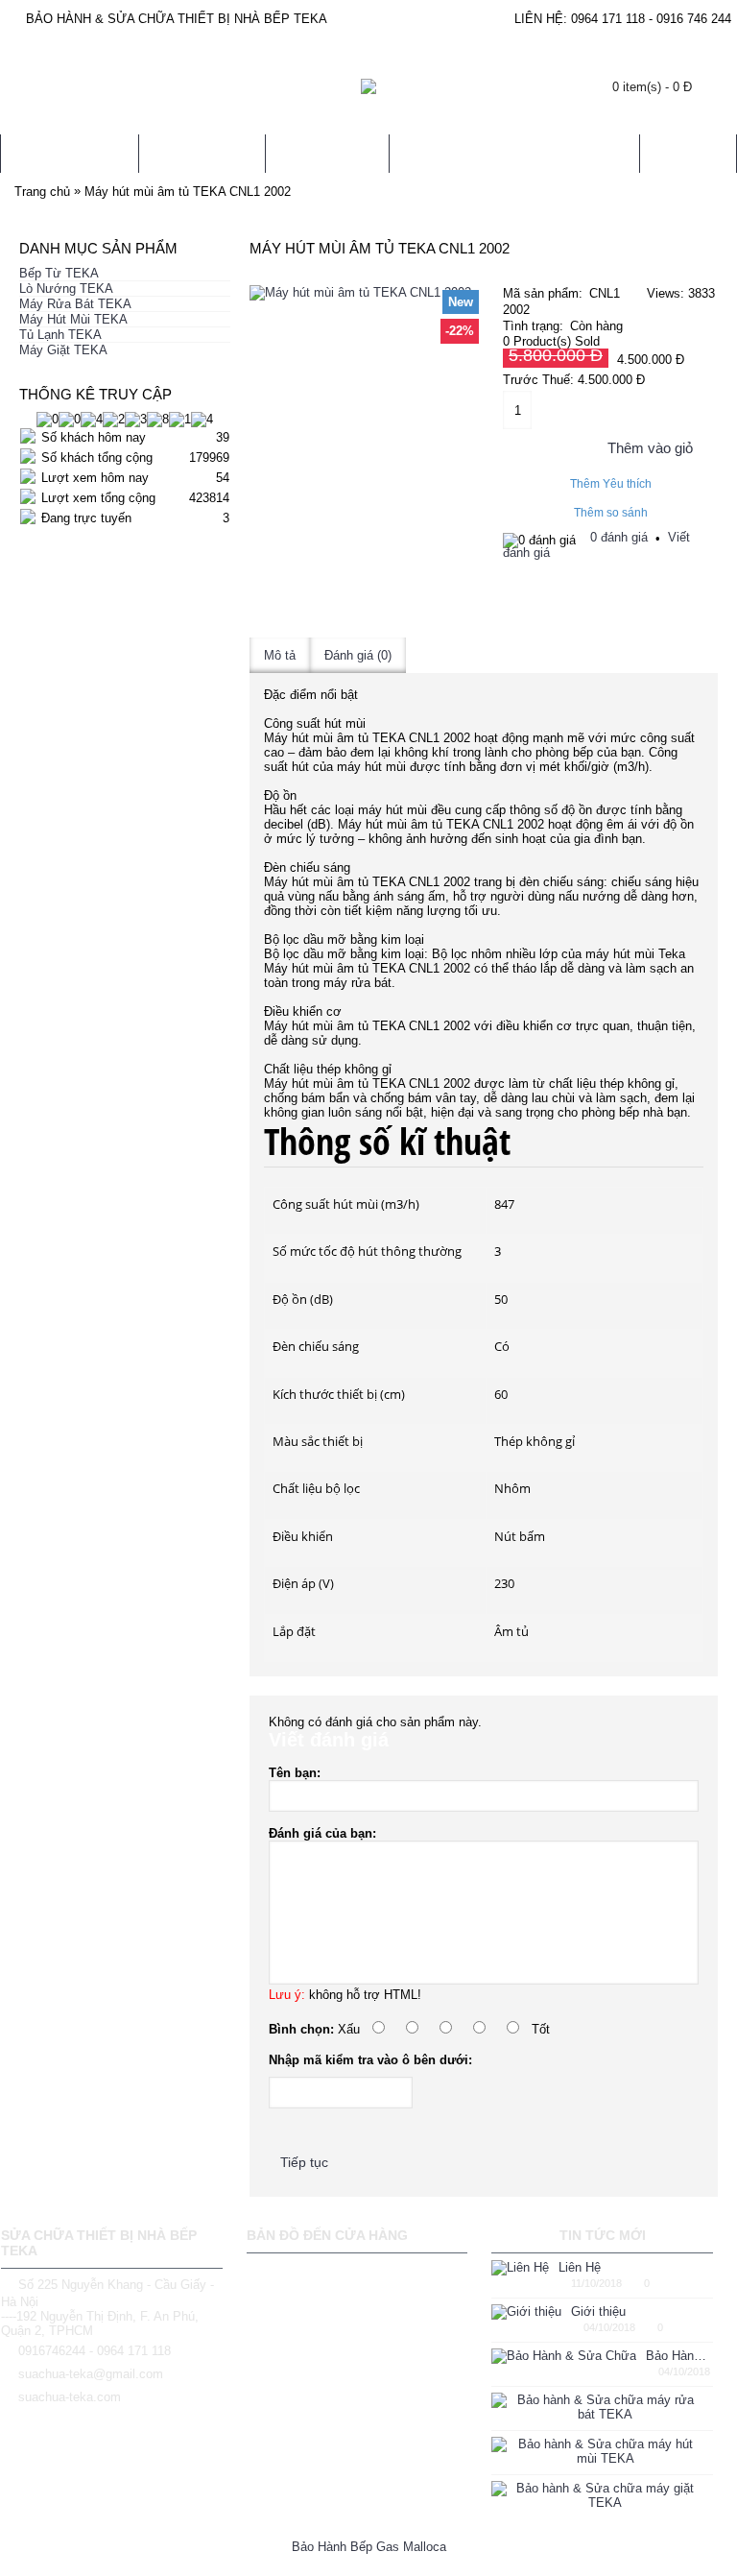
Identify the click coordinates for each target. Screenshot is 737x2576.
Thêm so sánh (611, 513)
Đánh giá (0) (358, 655)
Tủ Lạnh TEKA (60, 335)
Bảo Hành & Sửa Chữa (679, 2356)
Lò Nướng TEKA (66, 289)
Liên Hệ (580, 2267)
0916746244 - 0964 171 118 (95, 2351)
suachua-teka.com (70, 2397)
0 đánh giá (619, 537)
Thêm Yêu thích (611, 484)
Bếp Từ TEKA (59, 273)
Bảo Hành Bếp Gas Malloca (369, 2547)
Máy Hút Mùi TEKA (73, 319)
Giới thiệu (598, 2311)
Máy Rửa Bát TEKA (75, 304)
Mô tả (280, 655)
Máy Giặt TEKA (63, 350)
